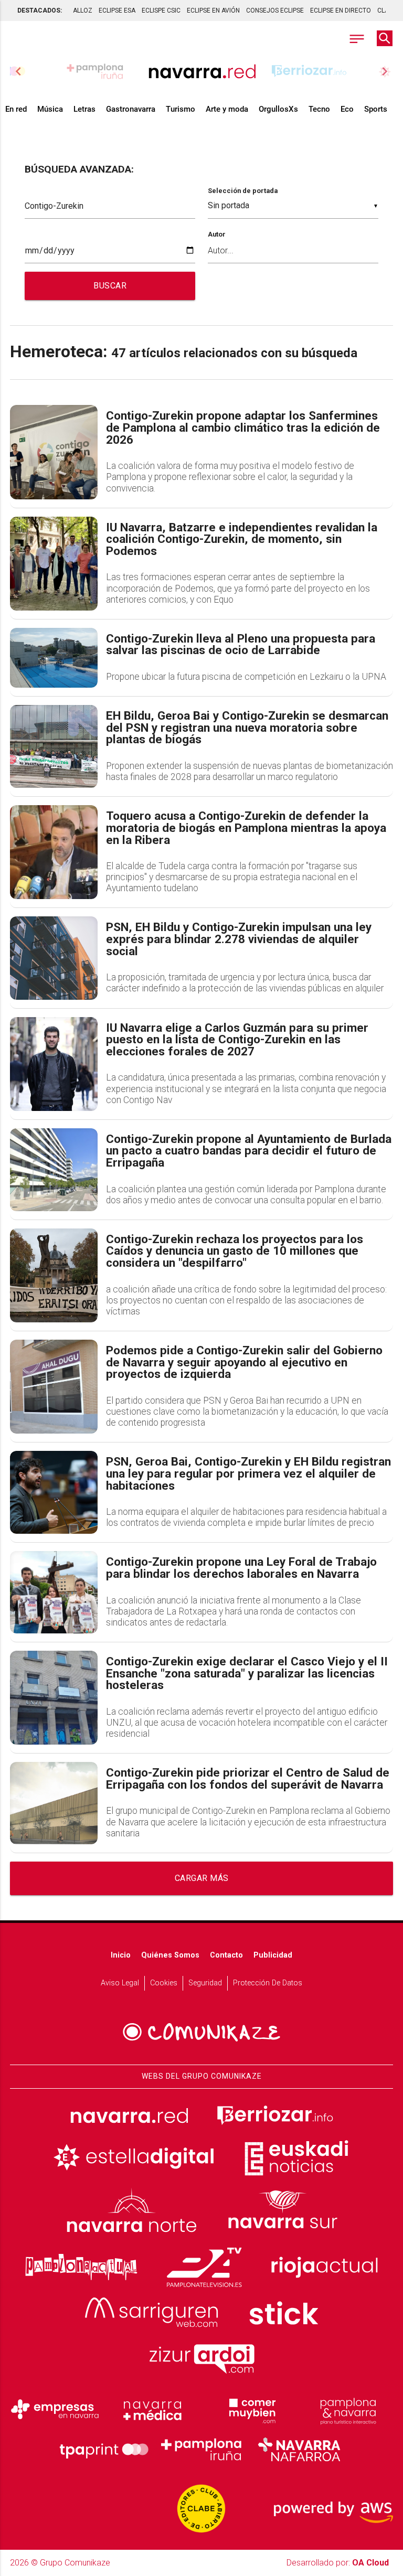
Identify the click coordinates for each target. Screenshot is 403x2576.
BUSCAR (110, 286)
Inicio (121, 1955)
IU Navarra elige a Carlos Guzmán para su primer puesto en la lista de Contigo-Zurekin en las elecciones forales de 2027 (237, 1040)
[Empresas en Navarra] (55, 2410)
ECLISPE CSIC (161, 10)
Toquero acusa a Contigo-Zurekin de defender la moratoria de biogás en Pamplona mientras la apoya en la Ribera (246, 828)
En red (16, 109)
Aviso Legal (120, 1983)
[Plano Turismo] (348, 2410)
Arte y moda (227, 109)
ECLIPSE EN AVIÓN (213, 10)
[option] (202, 71)
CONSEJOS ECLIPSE (275, 10)
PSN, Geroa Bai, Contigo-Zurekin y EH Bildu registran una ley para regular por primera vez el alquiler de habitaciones (248, 1474)
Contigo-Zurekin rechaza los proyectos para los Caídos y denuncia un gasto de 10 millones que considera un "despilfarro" (235, 1252)
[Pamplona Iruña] (201, 2450)
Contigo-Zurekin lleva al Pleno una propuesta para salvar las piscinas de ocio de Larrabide (241, 645)
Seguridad (205, 1983)
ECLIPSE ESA (117, 10)
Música (50, 109)
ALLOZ (83, 10)
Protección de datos (268, 1983)
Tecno (319, 109)
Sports (376, 109)
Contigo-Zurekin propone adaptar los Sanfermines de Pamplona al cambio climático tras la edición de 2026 (243, 428)
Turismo (181, 109)
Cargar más (202, 1878)
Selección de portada (243, 191)
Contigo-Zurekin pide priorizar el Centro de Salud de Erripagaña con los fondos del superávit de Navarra (248, 1779)
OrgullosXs (278, 109)
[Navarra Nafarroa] (299, 2450)
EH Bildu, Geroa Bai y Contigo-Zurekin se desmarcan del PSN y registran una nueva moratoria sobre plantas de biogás (247, 728)
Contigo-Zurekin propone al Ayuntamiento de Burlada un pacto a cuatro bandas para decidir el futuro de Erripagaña (249, 1151)
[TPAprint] (104, 2450)
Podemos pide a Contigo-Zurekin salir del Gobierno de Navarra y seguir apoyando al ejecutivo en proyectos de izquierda (244, 1363)
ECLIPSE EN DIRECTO (341, 10)
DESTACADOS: (40, 10)
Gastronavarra (131, 109)
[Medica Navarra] (153, 2410)
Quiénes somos (170, 1955)
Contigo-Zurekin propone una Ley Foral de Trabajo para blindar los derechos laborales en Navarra (241, 1568)
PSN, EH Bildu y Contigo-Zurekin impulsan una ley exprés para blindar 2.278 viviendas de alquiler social (239, 939)
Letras (84, 109)
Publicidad (273, 1955)
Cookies (164, 1983)
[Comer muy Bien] (250, 2410)
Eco (347, 109)
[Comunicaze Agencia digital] (201, 2032)
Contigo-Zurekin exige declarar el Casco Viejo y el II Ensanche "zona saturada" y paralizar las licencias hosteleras (247, 1674)
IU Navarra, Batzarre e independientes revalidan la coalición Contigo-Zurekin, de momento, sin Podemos (242, 540)
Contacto (226, 1955)
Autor (217, 234)
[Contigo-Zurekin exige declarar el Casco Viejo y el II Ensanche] (54, 1698)
